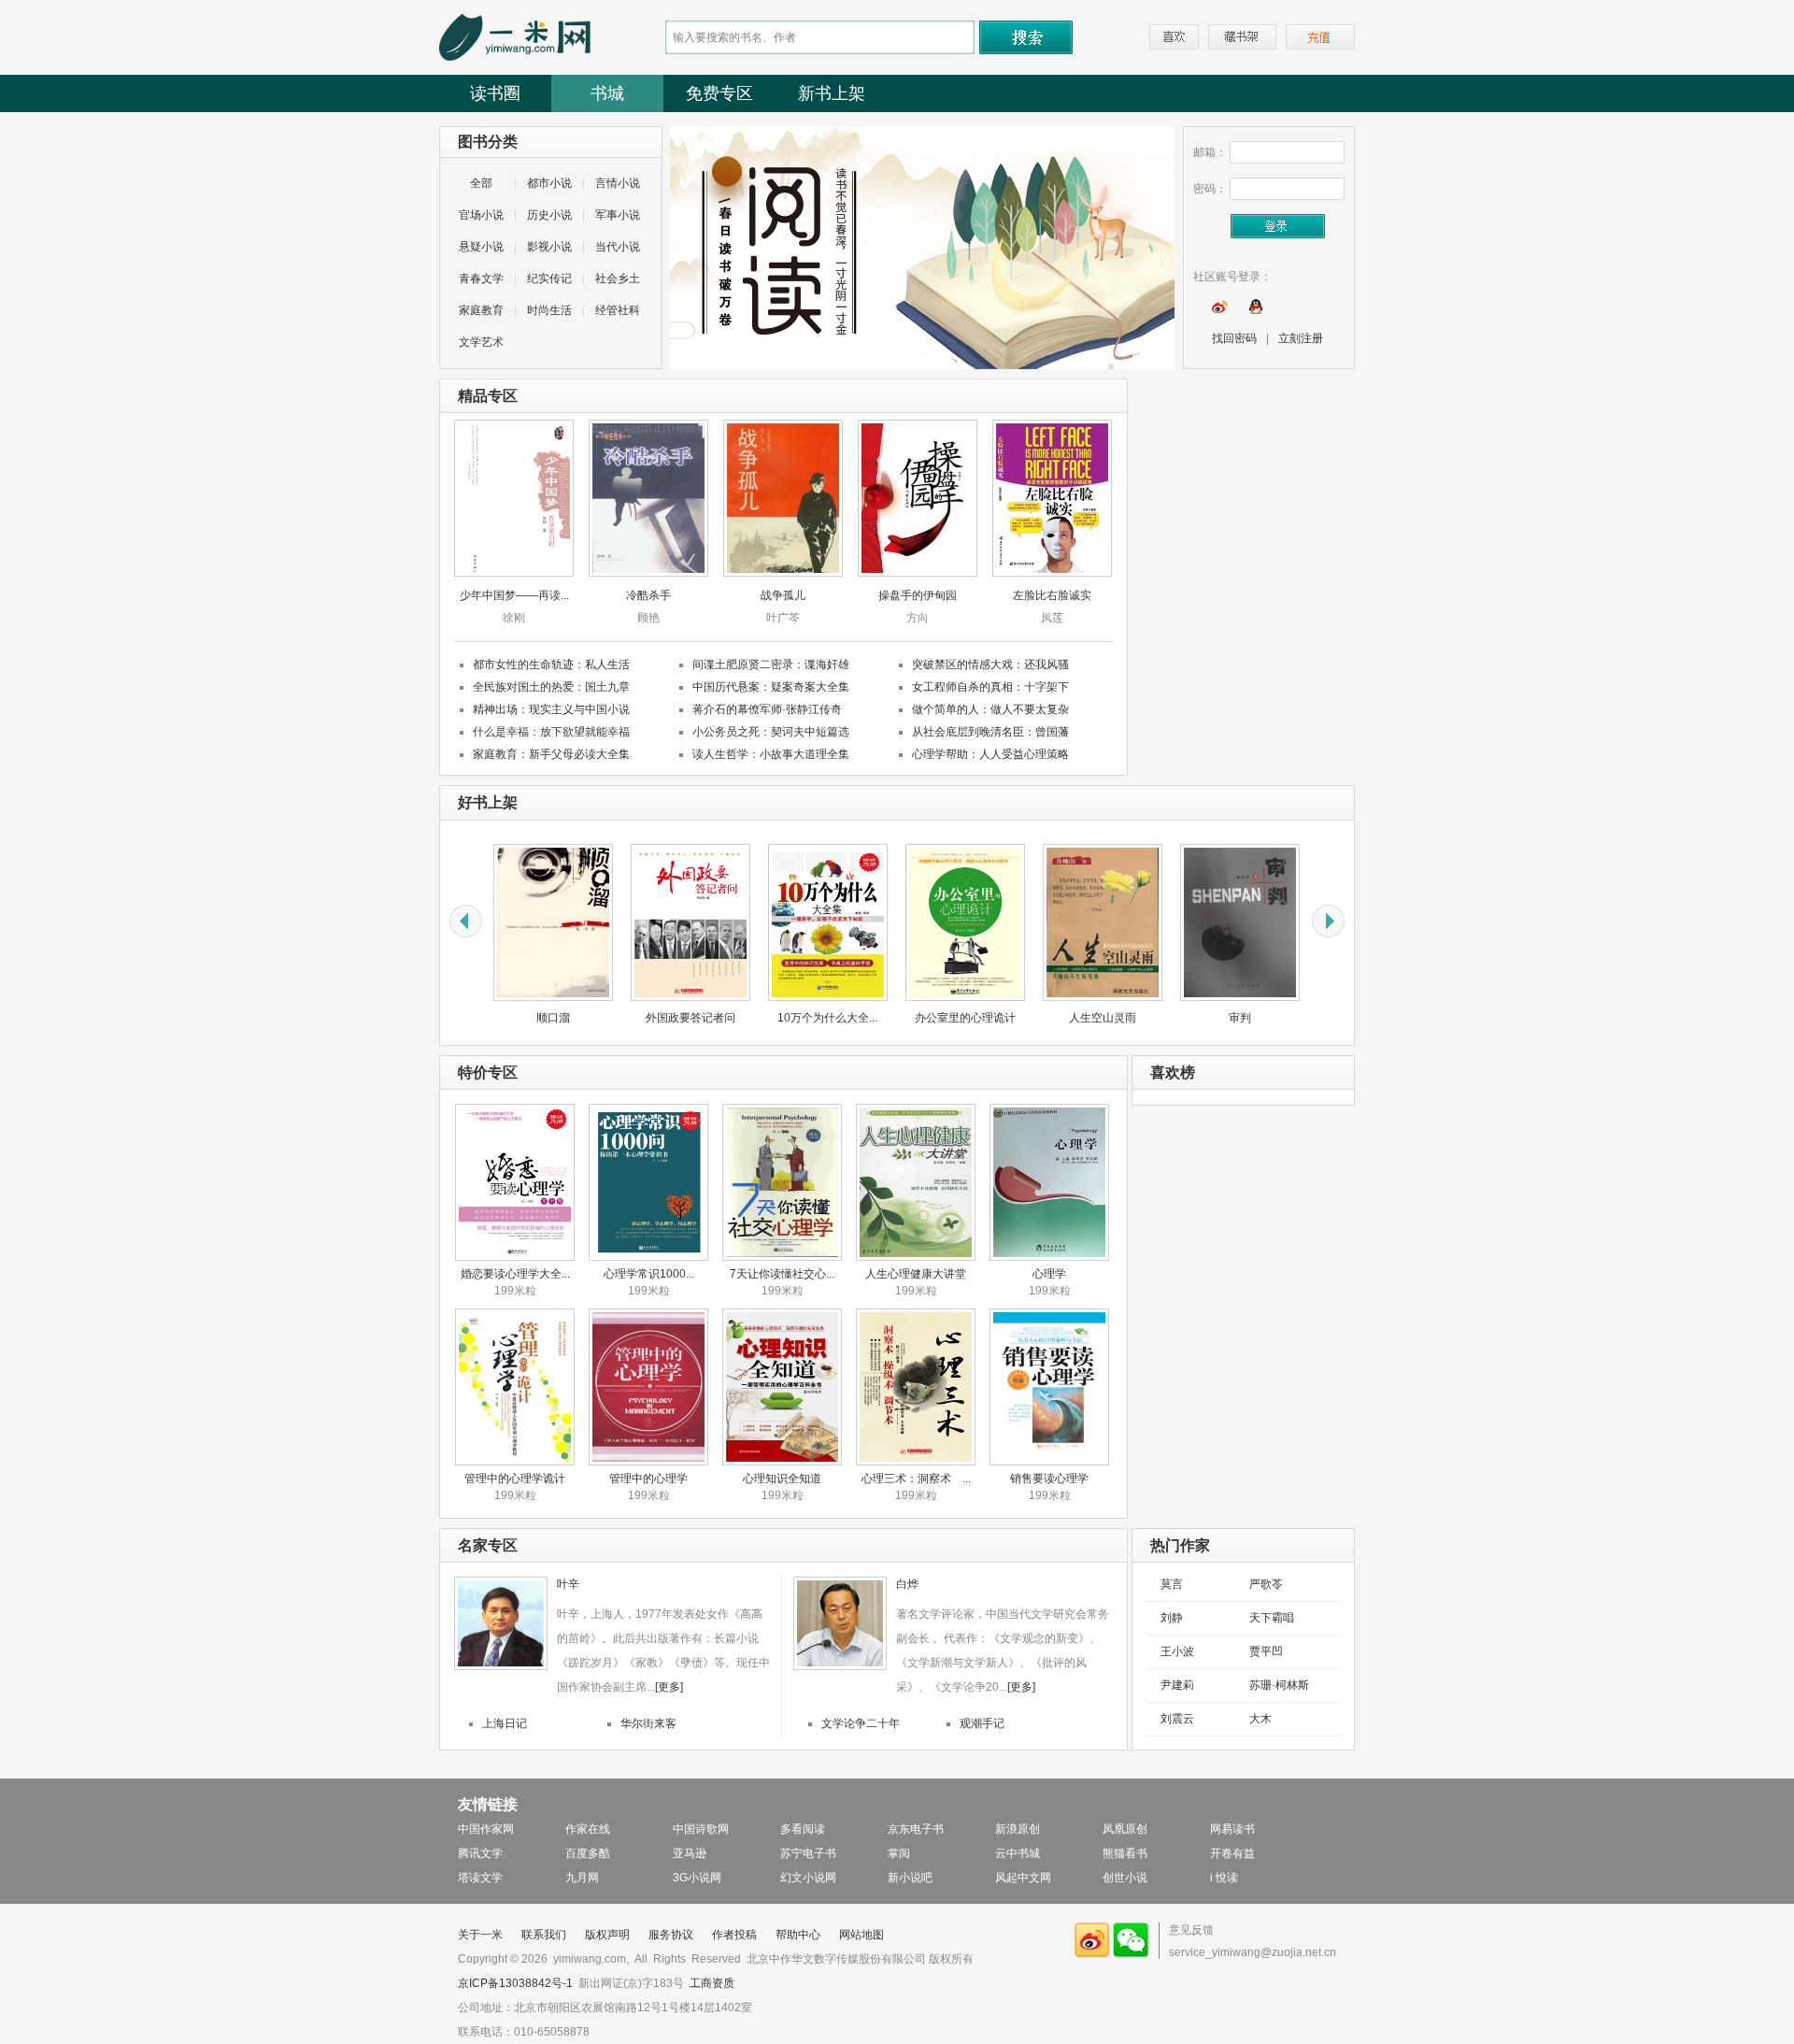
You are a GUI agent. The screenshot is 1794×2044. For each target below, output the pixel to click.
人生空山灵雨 (1015, 1018)
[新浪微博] (1219, 310)
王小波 (1177, 1651)
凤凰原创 (1125, 1829)
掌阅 (899, 1853)
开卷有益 (1232, 1853)
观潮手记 (982, 1723)
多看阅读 (803, 1829)
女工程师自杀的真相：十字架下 (990, 687)
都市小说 (549, 183)
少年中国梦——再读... (514, 595)
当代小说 (618, 247)
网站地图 (861, 1935)
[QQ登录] (1256, 310)
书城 (607, 93)
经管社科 (618, 310)
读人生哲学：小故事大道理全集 (771, 754)
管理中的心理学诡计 (515, 1479)
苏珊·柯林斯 (1279, 1685)
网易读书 (1232, 1829)
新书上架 (832, 93)
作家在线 (588, 1829)
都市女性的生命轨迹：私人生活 (551, 665)
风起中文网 (1023, 1878)
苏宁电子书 (808, 1853)
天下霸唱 (1272, 1618)
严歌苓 (1266, 1584)
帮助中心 (798, 1935)
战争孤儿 (783, 595)
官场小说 (481, 215)
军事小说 (618, 215)
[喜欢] (1174, 37)
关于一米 (480, 1935)
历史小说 (549, 215)
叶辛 (568, 1584)
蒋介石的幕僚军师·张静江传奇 (767, 709)
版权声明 (607, 1935)
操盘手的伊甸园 (918, 595)
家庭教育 (481, 310)
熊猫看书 (1125, 1853)
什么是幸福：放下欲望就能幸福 (551, 732)
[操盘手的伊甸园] (918, 573)
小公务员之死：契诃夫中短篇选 (771, 732)
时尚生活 (549, 310)
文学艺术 (481, 342)
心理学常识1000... (649, 1274)
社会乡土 (618, 279)
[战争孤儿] (783, 573)
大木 (1260, 1719)
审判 (1152, 1018)
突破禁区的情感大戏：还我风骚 (990, 665)
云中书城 (1018, 1853)
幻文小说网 (808, 1878)
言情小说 (618, 183)
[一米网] (515, 57)
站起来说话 (1289, 1018)
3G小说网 (697, 1878)
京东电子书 (916, 1829)
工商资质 (712, 1983)
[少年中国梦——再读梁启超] (514, 573)
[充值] (1320, 37)
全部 (481, 183)
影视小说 (549, 247)
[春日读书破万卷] (922, 365)
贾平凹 (1266, 1651)
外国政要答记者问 (603, 1018)
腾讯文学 (480, 1853)
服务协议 (671, 1935)
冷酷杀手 (648, 595)
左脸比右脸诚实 (1052, 595)
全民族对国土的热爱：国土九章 (551, 687)
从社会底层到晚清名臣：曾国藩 (990, 732)
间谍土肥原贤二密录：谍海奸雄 (771, 665)
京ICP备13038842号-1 (515, 1983)
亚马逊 (690, 1853)
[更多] (669, 1687)
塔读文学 (480, 1878)
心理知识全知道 (782, 1479)
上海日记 (505, 1723)
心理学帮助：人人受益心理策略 (990, 754)
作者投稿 (734, 1935)
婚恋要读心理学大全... (515, 1274)
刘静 (1172, 1618)
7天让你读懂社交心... (782, 1274)
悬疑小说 (481, 247)
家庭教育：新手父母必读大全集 (551, 754)
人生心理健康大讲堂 (916, 1274)
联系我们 (544, 1935)
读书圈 (495, 93)
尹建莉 (1177, 1685)
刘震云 (1177, 1719)
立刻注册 (1301, 338)
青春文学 (481, 279)
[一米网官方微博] (1092, 1954)
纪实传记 (549, 279)
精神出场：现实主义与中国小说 (551, 709)
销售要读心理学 (1049, 1479)
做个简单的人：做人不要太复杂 (990, 709)
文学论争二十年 (861, 1723)
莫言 (1172, 1584)
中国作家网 (486, 1829)
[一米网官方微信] (1131, 1954)
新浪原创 (1018, 1829)
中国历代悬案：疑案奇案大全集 (771, 687)
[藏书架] (1242, 37)
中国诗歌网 (701, 1829)
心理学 (1049, 1274)
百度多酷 (588, 1853)
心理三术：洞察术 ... (916, 1479)
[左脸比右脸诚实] (1052, 573)
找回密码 (1234, 338)
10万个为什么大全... (740, 1018)
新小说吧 (910, 1878)
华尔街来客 (648, 1723)
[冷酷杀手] (648, 573)
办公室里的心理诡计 (877, 1018)
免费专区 (719, 93)
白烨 (907, 1584)
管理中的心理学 (648, 1479)
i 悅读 (1224, 1878)
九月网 (582, 1878)
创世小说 (1125, 1878)
